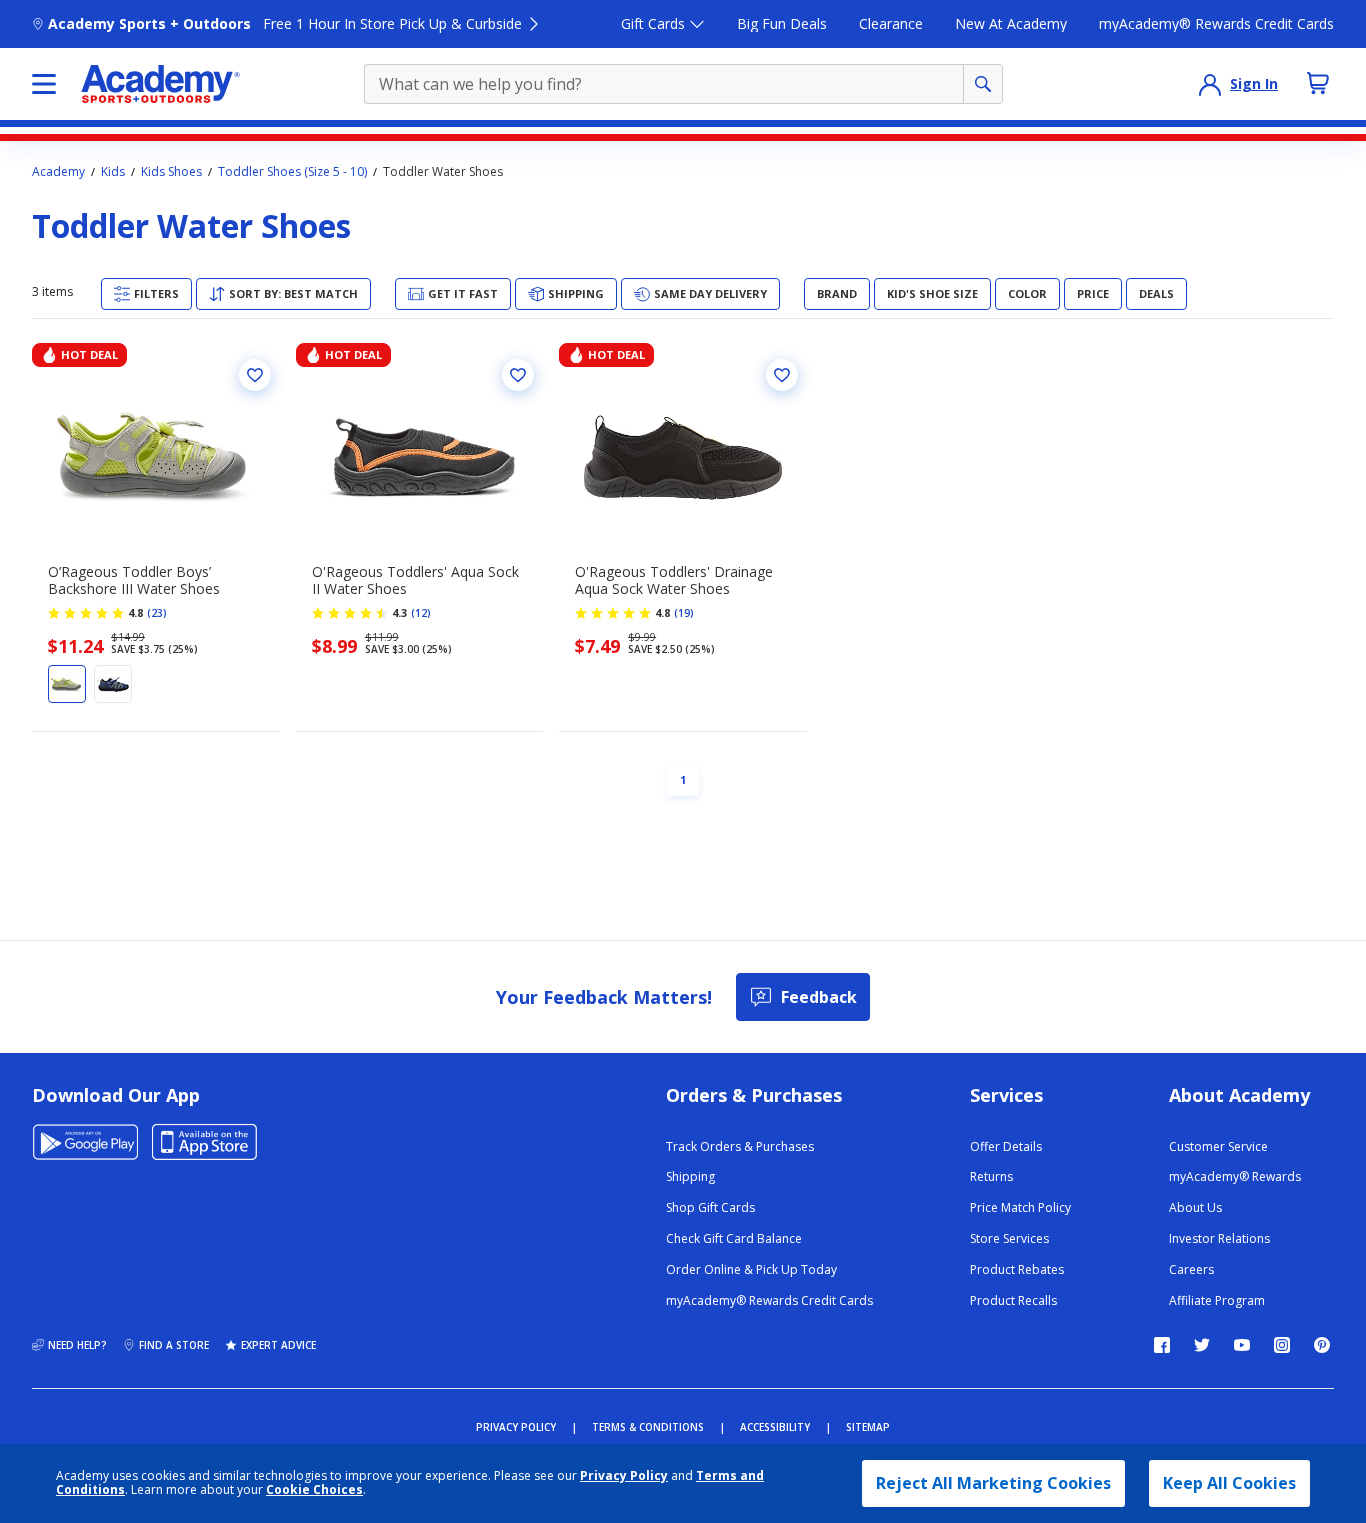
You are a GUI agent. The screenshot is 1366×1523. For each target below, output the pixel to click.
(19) (684, 613)
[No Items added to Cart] (1318, 83)
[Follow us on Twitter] (1202, 1345)
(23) (157, 613)
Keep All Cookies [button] (1229, 1483)
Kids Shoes (171, 172)
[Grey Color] (67, 684)
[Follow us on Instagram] (1282, 1345)
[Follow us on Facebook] (1162, 1345)
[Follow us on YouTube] (1242, 1345)
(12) (421, 613)
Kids (113, 172)
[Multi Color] (113, 684)
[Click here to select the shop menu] (44, 84)
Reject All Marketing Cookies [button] (993, 1483)
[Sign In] (1210, 84)
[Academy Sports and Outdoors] (160, 84)
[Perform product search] (983, 84)
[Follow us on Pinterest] (1322, 1345)
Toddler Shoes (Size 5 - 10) (292, 172)
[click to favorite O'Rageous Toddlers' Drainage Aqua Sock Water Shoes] (782, 375)
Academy (58, 172)
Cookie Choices (314, 1490)
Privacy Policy (624, 1475)
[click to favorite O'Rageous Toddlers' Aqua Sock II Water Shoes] (518, 375)
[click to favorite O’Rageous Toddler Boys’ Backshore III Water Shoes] (255, 375)
